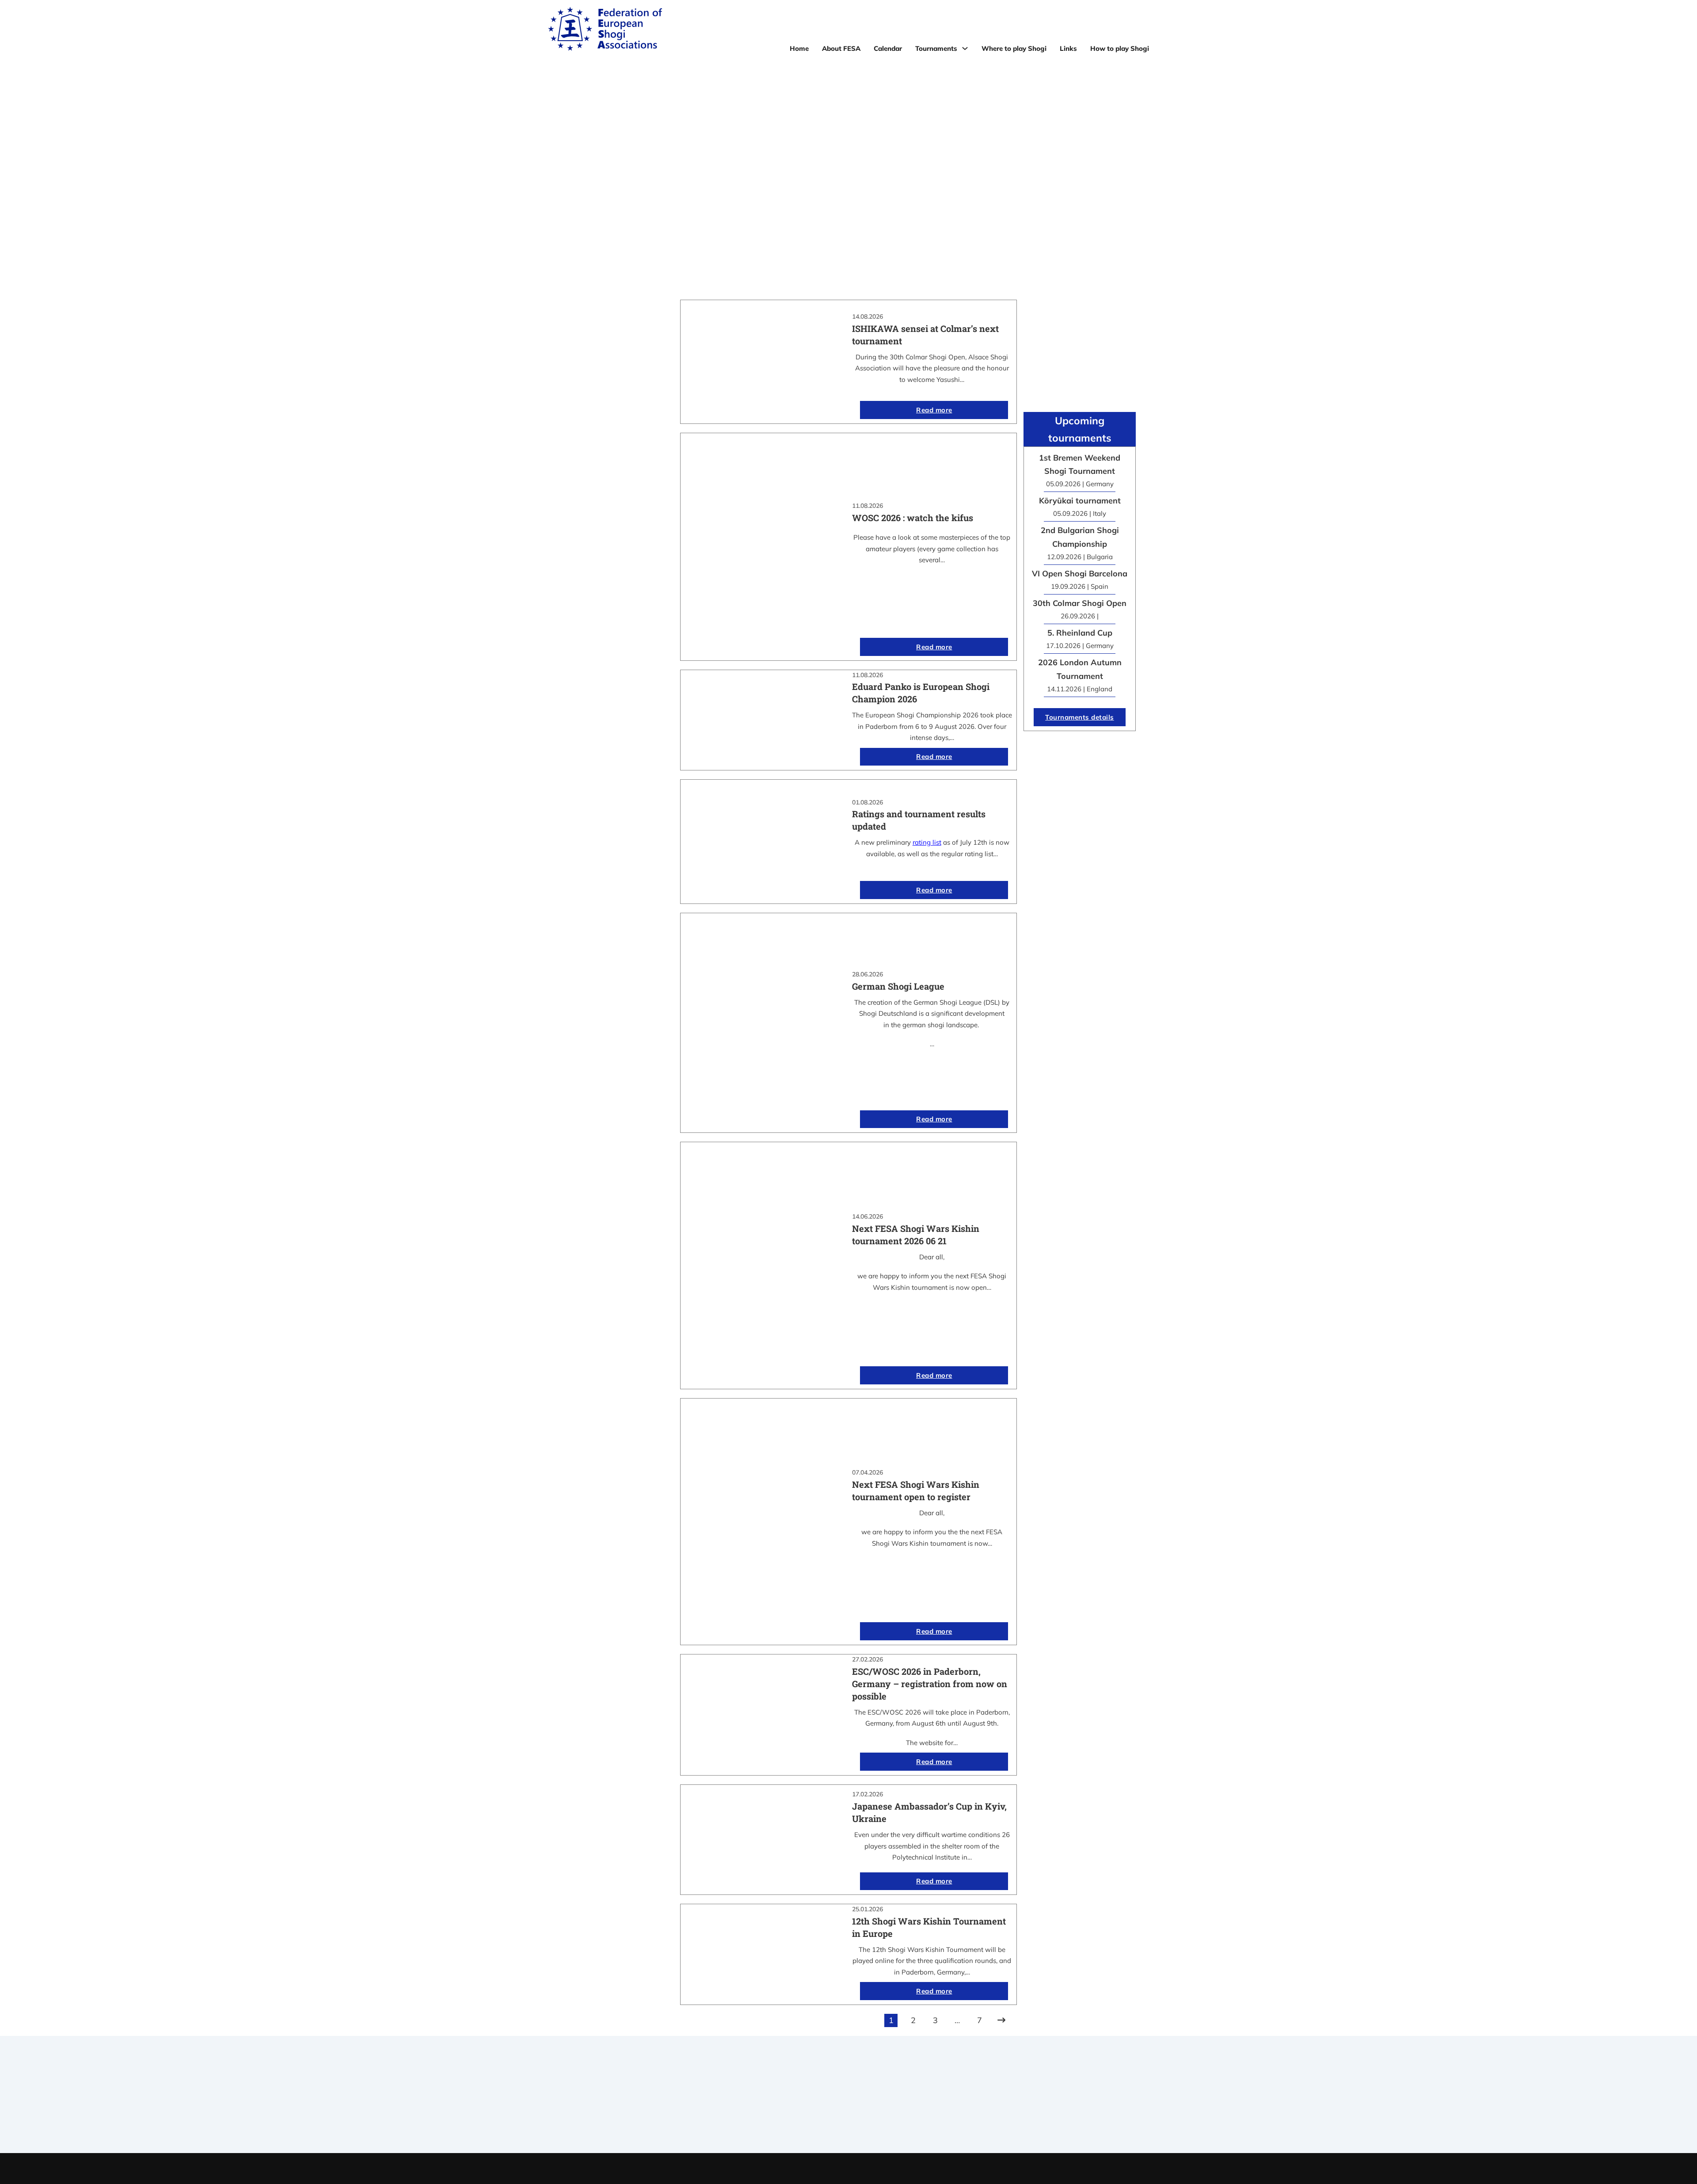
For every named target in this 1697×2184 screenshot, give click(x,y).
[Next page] (1001, 2020)
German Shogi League (898, 986)
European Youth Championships (1014, 2120)
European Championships (1014, 2109)
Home (799, 48)
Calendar (888, 48)
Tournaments (936, 48)
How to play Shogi (1120, 48)
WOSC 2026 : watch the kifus (913, 518)
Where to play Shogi (1014, 48)
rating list (927, 842)
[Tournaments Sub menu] (965, 48)
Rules (848, 2120)
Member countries (848, 2109)
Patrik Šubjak (879, 2168)
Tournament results (1014, 2098)
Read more (934, 410)
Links (1068, 48)
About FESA (841, 48)
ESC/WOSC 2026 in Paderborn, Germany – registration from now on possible (930, 1684)
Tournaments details (1080, 717)
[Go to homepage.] (605, 30)
